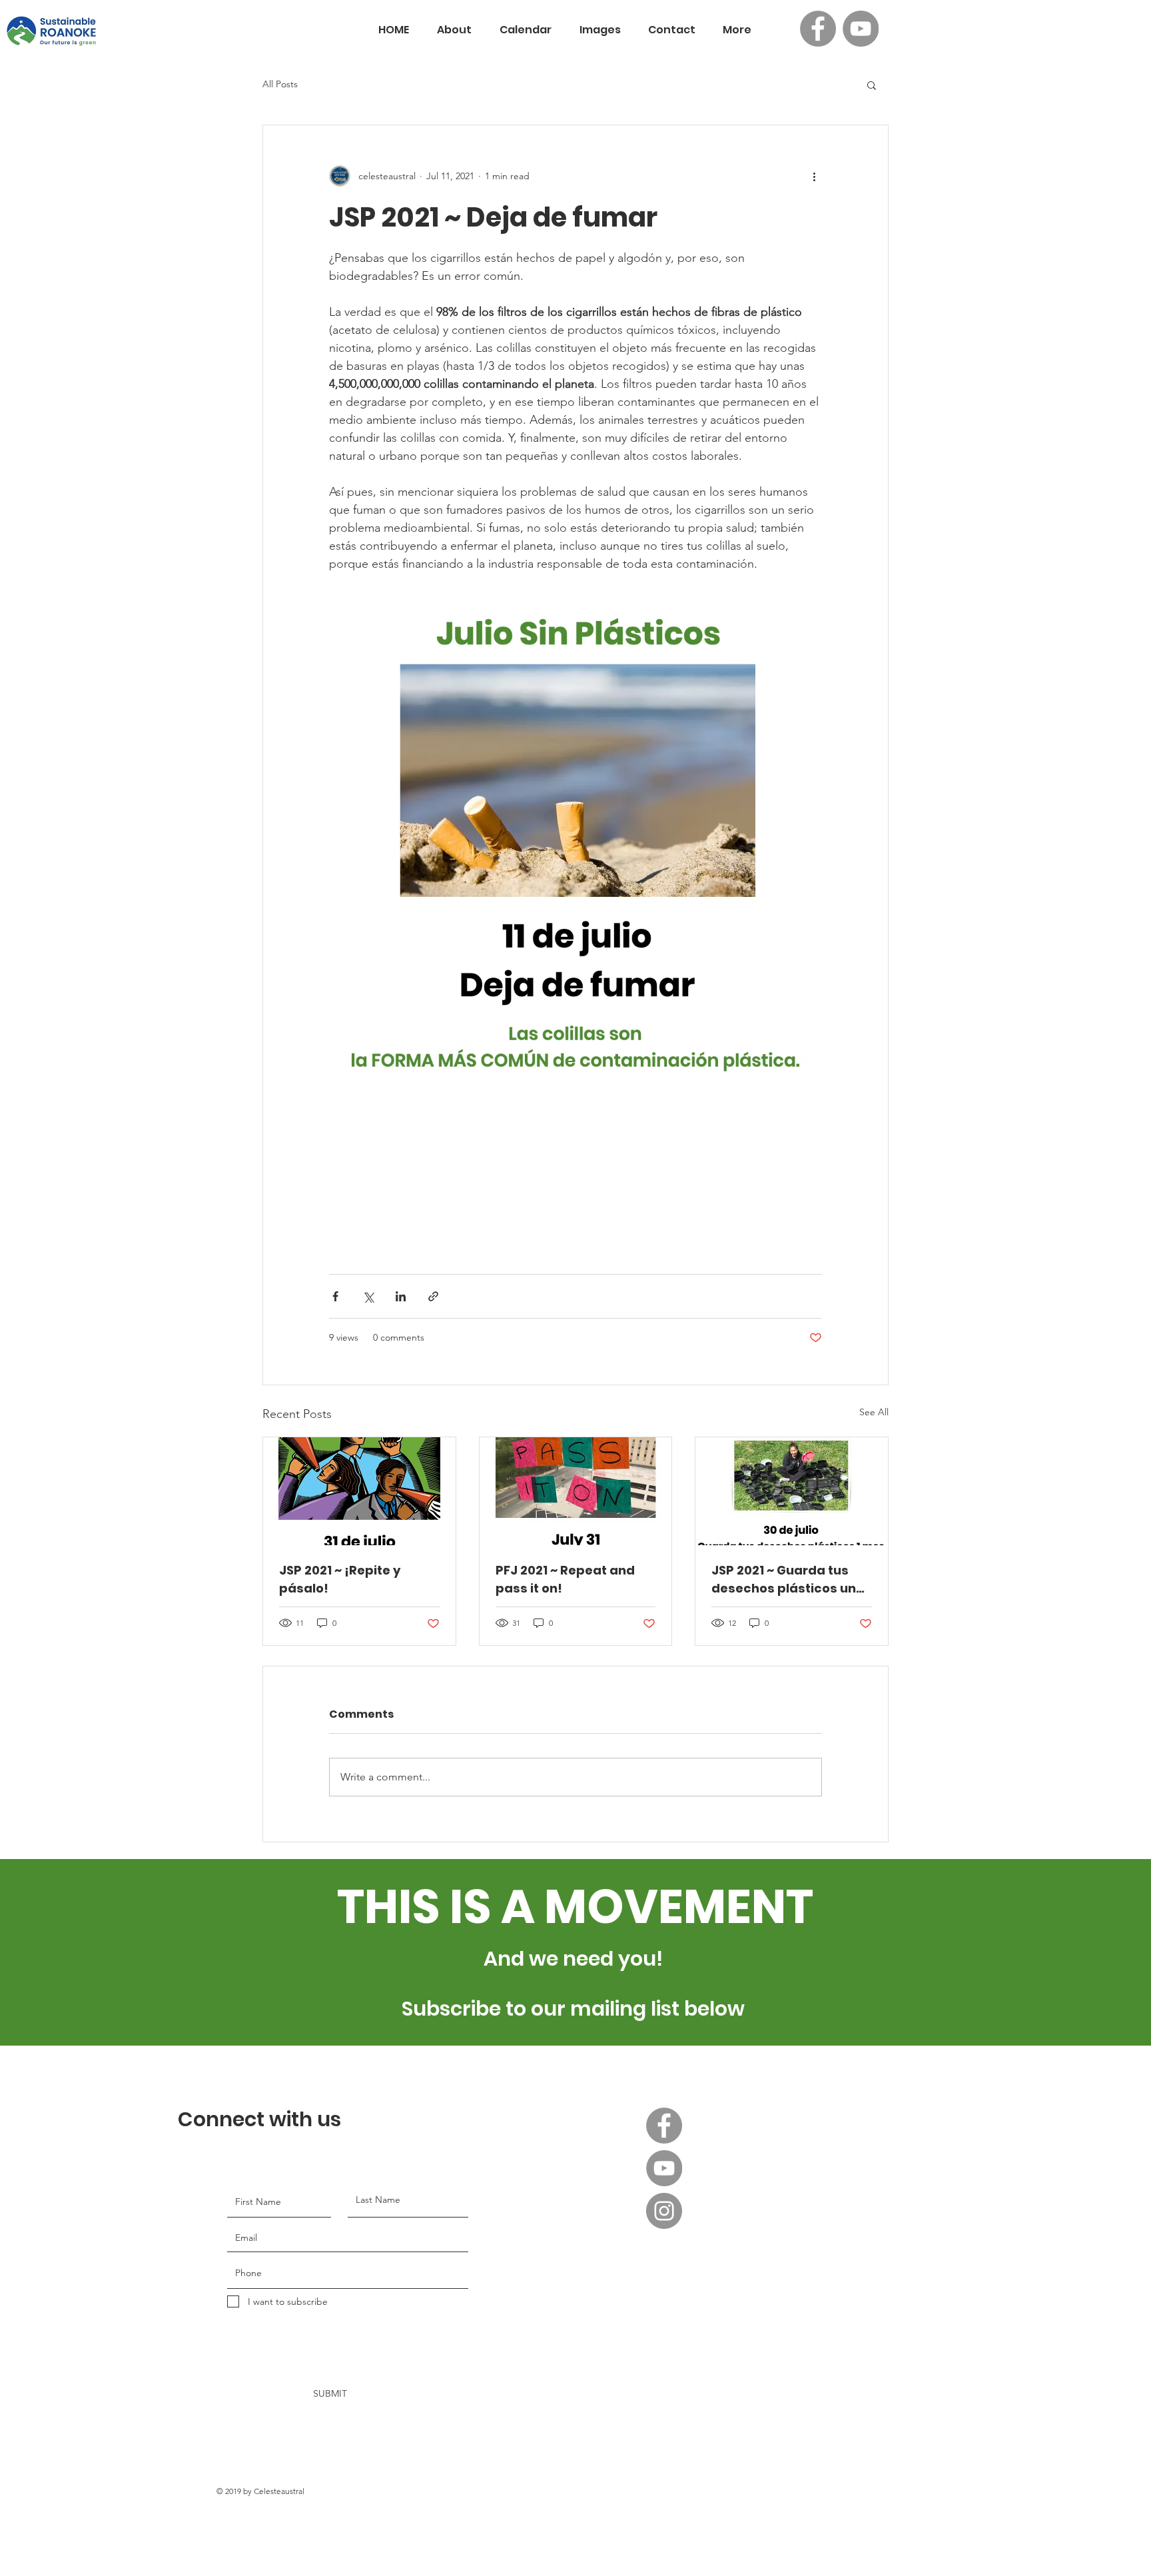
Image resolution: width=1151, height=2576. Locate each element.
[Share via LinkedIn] (401, 1296)
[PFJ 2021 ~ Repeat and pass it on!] (576, 1491)
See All (874, 1412)
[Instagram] (664, 2211)
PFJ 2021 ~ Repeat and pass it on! (565, 1579)
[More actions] (814, 176)
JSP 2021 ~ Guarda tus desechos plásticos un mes (784, 1580)
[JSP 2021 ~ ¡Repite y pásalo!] (359, 1491)
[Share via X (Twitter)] (368, 1296)
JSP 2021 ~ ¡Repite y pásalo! (340, 1579)
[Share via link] (433, 1296)
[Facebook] (818, 29)
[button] (872, 85)
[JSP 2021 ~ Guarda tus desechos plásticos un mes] (792, 1491)
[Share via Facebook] (335, 1296)
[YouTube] (861, 29)
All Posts (280, 84)
